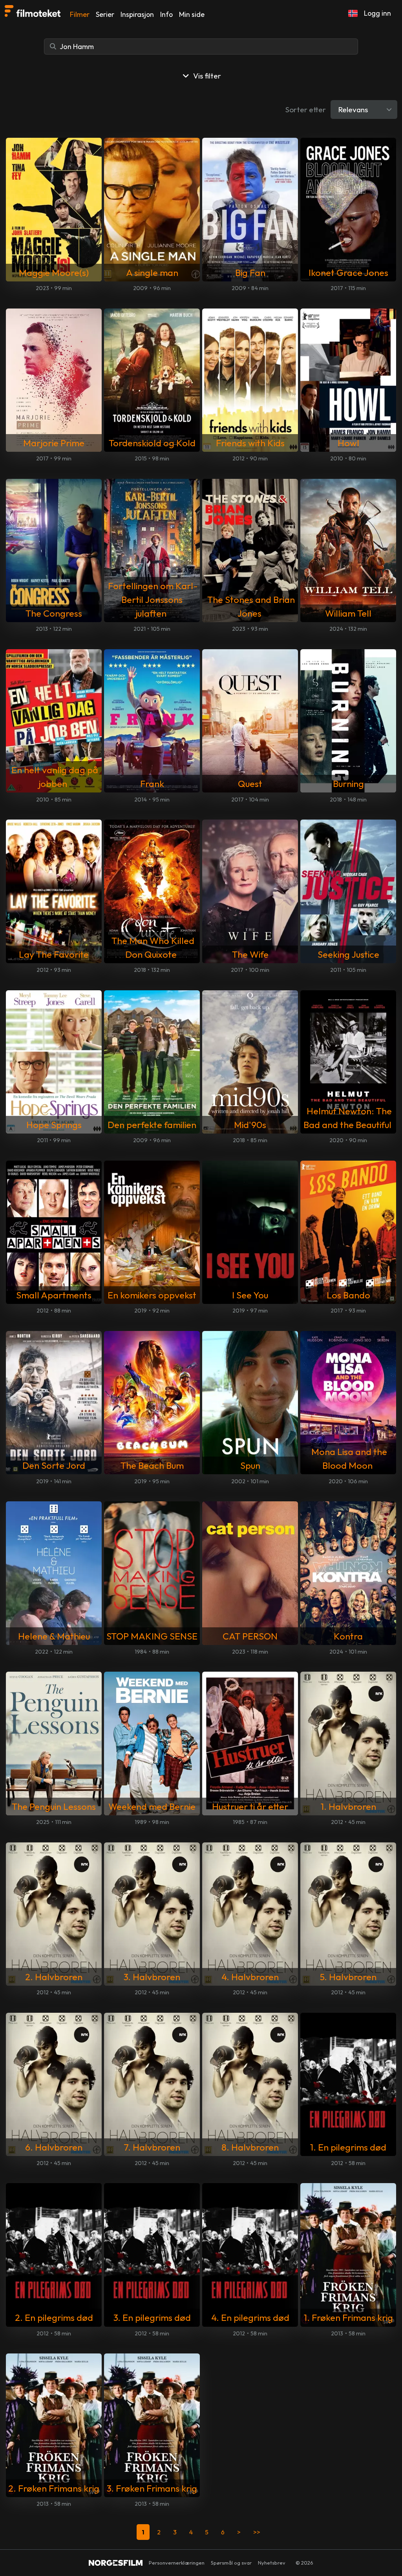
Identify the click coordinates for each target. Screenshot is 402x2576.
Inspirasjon (137, 14)
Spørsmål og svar (231, 2563)
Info (166, 14)
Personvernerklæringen (177, 2563)
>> (257, 2532)
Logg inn (377, 13)
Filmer (80, 14)
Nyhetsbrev (272, 2563)
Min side (192, 14)
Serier (105, 14)
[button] (353, 13)
